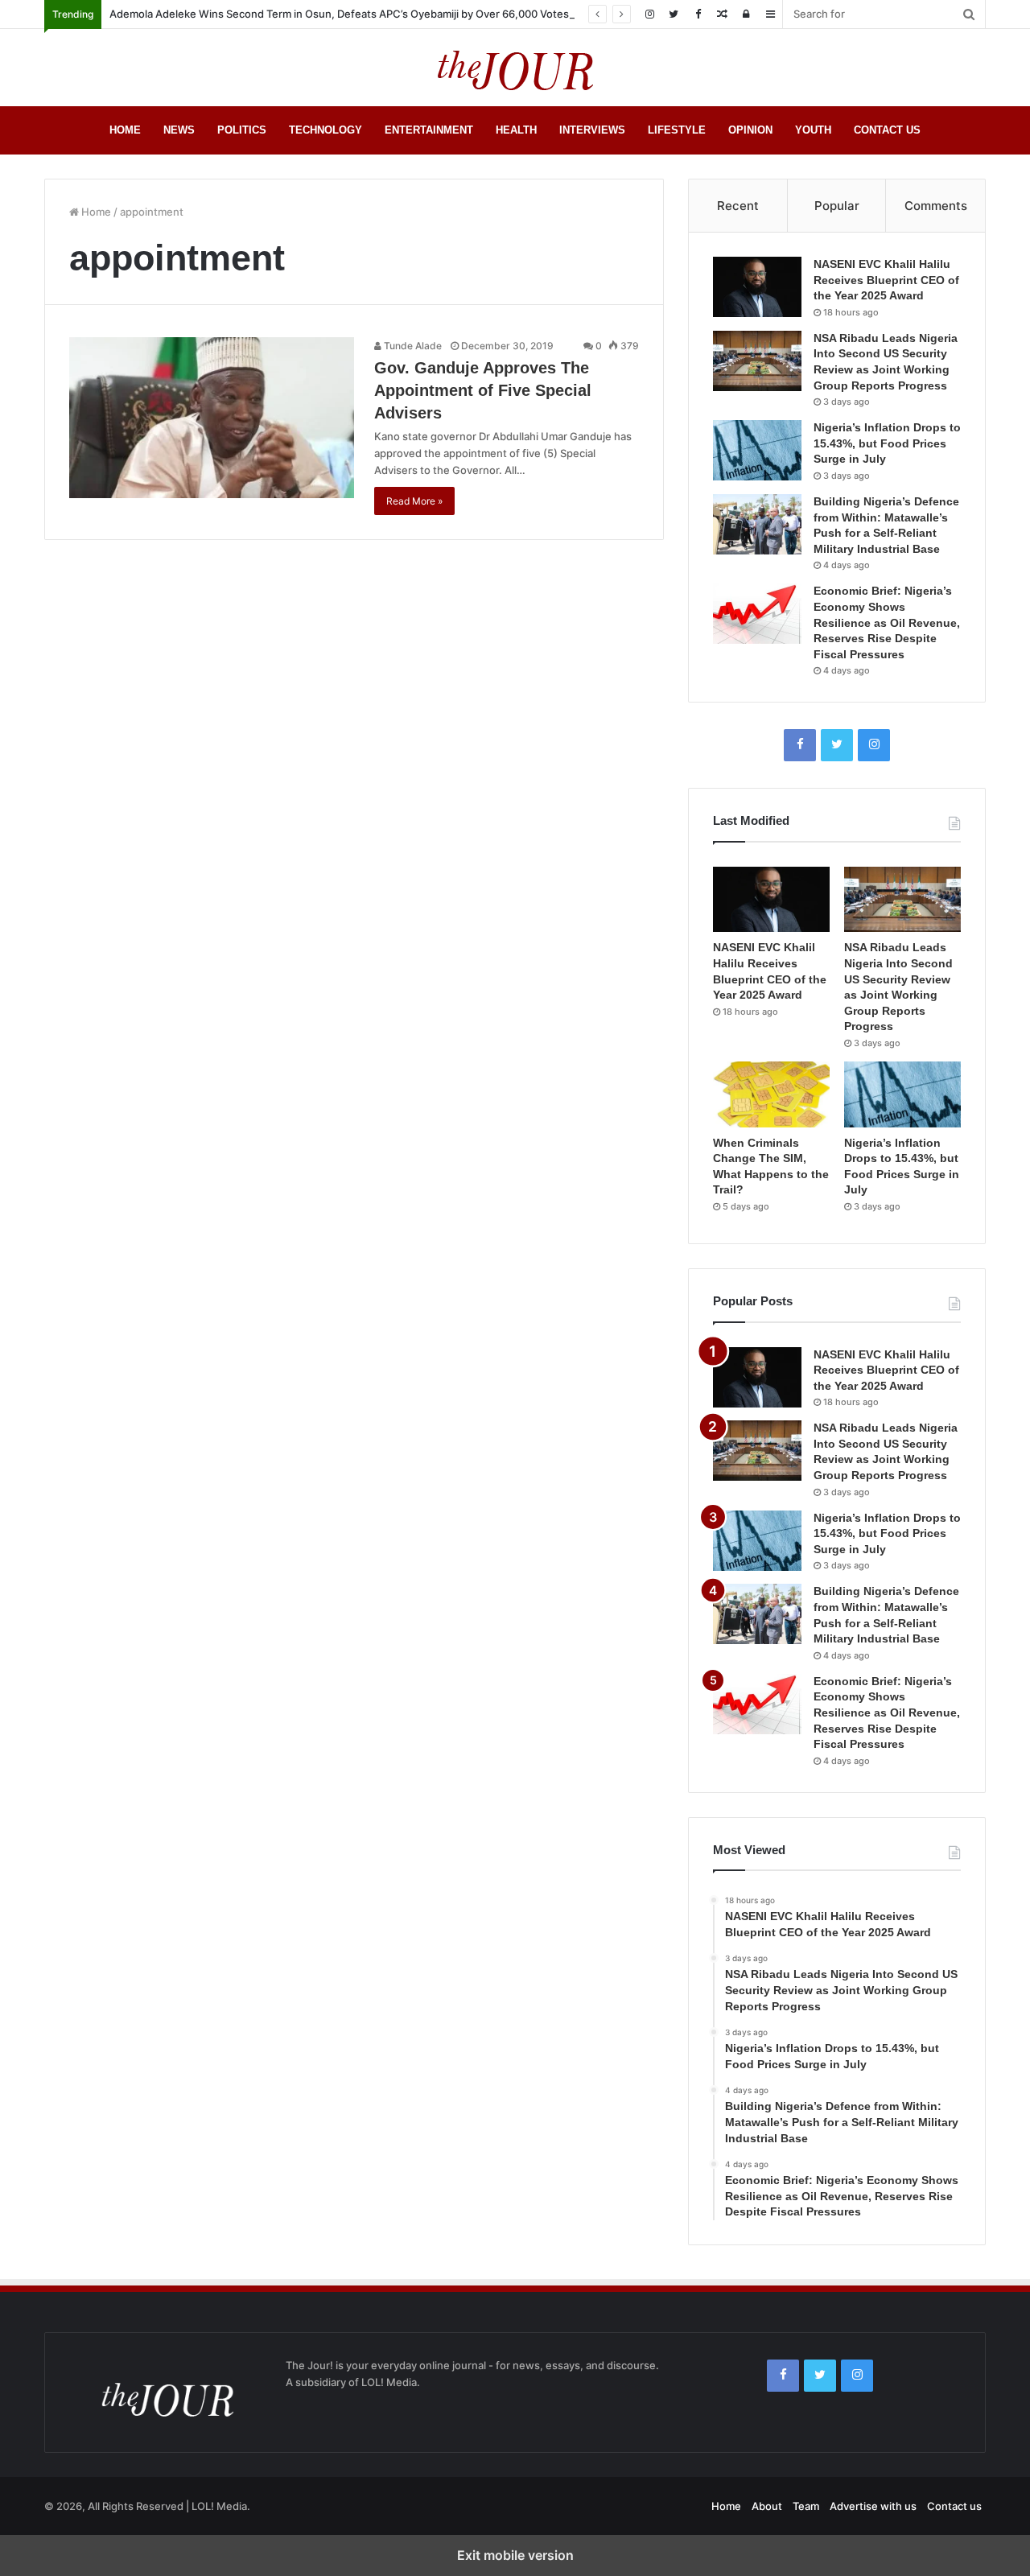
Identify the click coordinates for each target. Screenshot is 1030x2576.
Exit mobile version (515, 2555)
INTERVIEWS (592, 130)
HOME (125, 130)
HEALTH (516, 130)
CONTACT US (887, 130)
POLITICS (242, 130)
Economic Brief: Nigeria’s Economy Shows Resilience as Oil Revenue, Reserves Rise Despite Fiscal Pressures (887, 622)
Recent (738, 206)
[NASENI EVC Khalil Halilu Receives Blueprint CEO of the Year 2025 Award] (757, 287)
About (767, 2506)
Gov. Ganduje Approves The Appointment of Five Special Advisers (483, 390)
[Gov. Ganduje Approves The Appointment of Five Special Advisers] (212, 418)
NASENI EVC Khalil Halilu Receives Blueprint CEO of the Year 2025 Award (886, 280)
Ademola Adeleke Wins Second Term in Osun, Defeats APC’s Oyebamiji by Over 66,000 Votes (339, 14)
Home (95, 212)
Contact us (954, 2506)
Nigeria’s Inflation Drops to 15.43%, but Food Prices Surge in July (887, 443)
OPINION (750, 130)
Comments (936, 206)
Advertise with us (873, 2506)
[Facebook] (698, 14)
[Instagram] (649, 14)
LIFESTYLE (677, 130)
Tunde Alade (412, 346)
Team (806, 2506)
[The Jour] (515, 68)
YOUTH (813, 130)
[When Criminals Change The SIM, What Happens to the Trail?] (771, 1094)
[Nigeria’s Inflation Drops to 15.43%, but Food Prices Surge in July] (757, 450)
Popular (837, 206)
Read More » (414, 501)
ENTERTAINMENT (429, 130)
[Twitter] (674, 14)
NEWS (179, 130)
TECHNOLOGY (325, 130)
